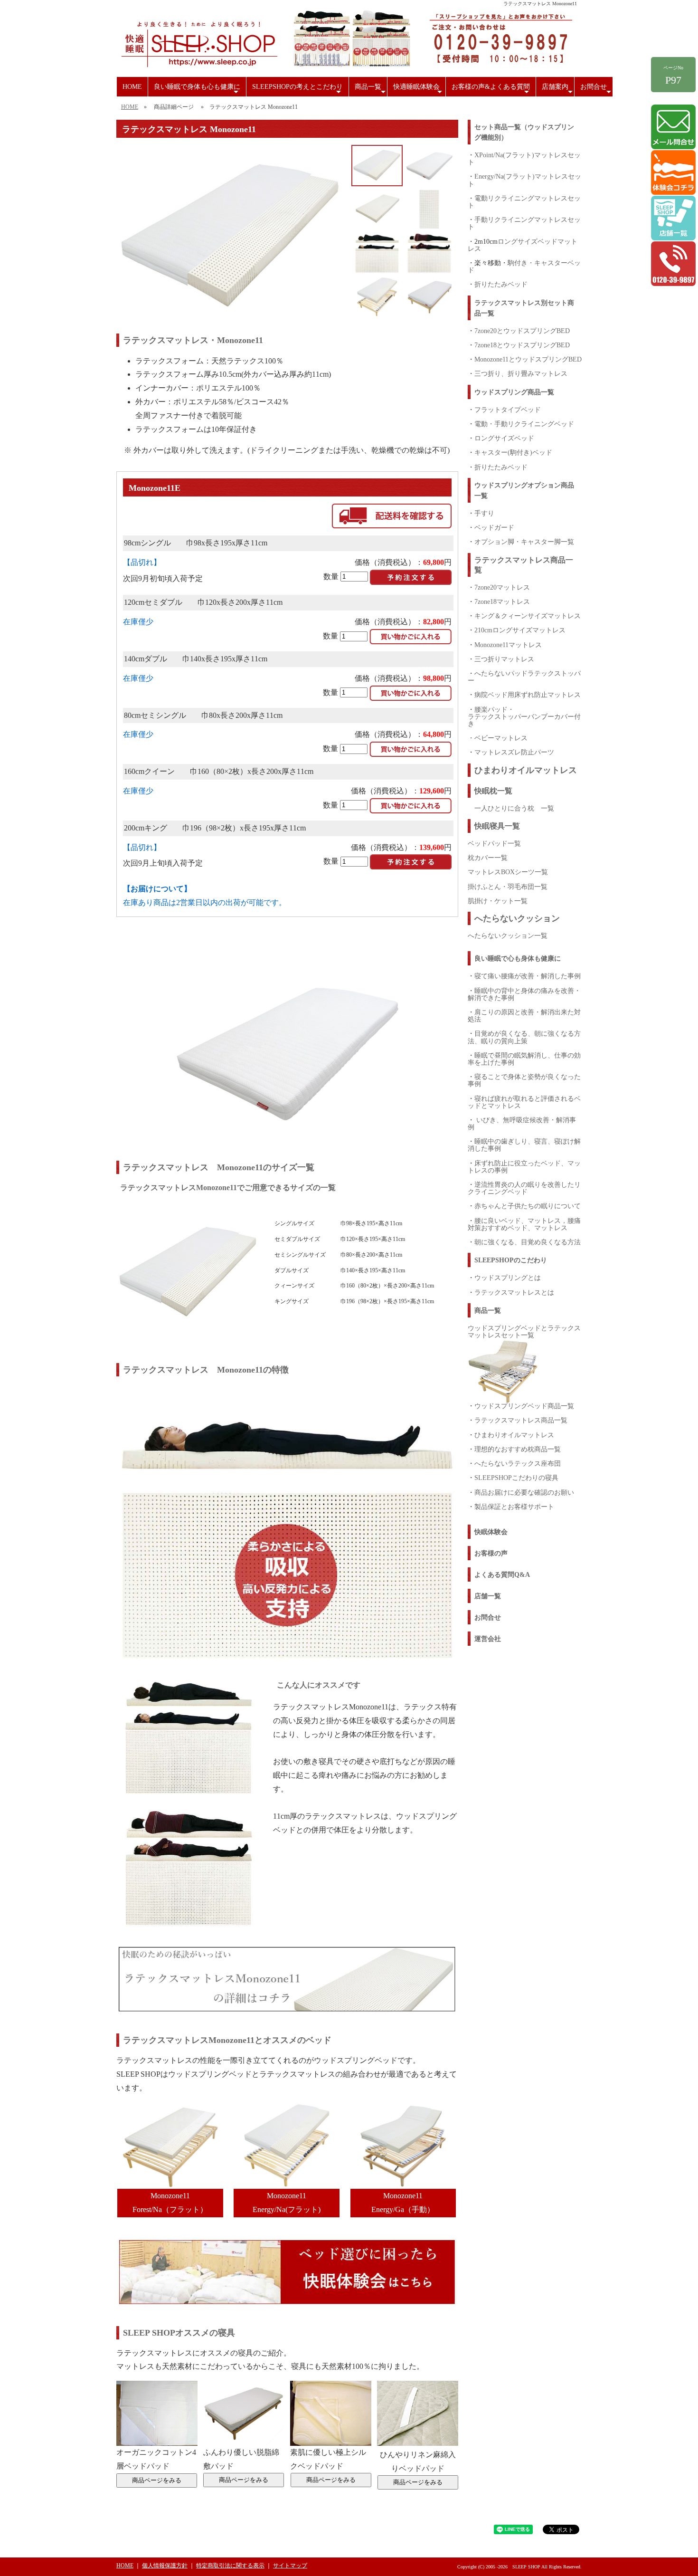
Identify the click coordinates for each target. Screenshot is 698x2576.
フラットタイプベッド (508, 410)
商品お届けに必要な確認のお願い (524, 1492)
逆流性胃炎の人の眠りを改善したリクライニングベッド (524, 1188)
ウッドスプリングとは (508, 1278)
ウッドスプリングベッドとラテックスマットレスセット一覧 (524, 1331)
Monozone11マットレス (508, 645)
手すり (484, 513)
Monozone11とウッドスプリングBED (528, 359)
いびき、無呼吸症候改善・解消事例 (522, 1123)
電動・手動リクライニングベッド (524, 424)
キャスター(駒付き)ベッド (513, 452)
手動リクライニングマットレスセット (524, 223)
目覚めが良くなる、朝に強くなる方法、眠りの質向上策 (524, 1037)
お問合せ (597, 90)
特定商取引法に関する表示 (230, 2566)
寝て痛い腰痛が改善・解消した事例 (528, 976)
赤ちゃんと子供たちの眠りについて (528, 1206)
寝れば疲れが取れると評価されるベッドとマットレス (524, 1102)
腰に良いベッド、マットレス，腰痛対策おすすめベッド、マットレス (524, 1224)
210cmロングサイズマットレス (520, 630)
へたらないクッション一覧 (508, 935)
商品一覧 (371, 90)
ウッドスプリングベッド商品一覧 (524, 1406)
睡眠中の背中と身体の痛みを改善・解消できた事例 (524, 994)
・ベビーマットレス (498, 738)
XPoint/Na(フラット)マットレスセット (524, 158)
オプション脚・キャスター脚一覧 (524, 542)
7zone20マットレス (502, 587)
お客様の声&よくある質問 (491, 90)
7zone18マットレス (502, 601)
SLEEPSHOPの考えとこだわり (298, 90)
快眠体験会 (491, 1532)
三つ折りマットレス (504, 659)
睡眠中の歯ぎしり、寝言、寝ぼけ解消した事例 (524, 1145)
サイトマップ (290, 2566)
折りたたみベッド (501, 284)
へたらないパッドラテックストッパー (524, 677)
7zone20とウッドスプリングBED (522, 331)
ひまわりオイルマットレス (514, 1435)
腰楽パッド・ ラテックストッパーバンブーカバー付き (524, 716)
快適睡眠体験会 (419, 90)
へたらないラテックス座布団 (518, 1463)
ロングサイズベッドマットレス (523, 245)
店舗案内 (558, 90)
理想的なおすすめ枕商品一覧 (518, 1449)
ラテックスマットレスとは (514, 1292)
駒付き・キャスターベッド (524, 266)
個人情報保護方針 (165, 2566)
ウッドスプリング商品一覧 (514, 392)
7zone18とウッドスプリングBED (522, 345)
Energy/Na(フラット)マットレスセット (524, 180)
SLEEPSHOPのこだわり (511, 1260)
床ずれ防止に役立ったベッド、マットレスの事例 (524, 1167)
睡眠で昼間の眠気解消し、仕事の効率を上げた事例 (524, 1059)
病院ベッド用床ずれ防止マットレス (528, 695)
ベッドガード (494, 527)
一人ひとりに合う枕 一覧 (514, 808)
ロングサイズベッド (504, 438)
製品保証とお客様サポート (514, 1507)
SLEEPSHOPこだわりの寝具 (516, 1478)
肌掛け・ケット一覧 (498, 901)
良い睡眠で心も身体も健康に (518, 959)
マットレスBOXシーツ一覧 (508, 872)
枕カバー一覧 (488, 858)
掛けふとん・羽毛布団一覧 (508, 887)
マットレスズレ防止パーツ (514, 752)
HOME (132, 87)
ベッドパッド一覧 (494, 843)
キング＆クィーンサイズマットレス (528, 616)
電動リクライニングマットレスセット (524, 202)
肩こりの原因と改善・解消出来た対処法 (524, 1016)
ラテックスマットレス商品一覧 (521, 1420)
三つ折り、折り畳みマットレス (521, 373)
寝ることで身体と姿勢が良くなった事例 (524, 1080)
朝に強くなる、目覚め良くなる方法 (528, 1242)
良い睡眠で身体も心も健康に (197, 90)
